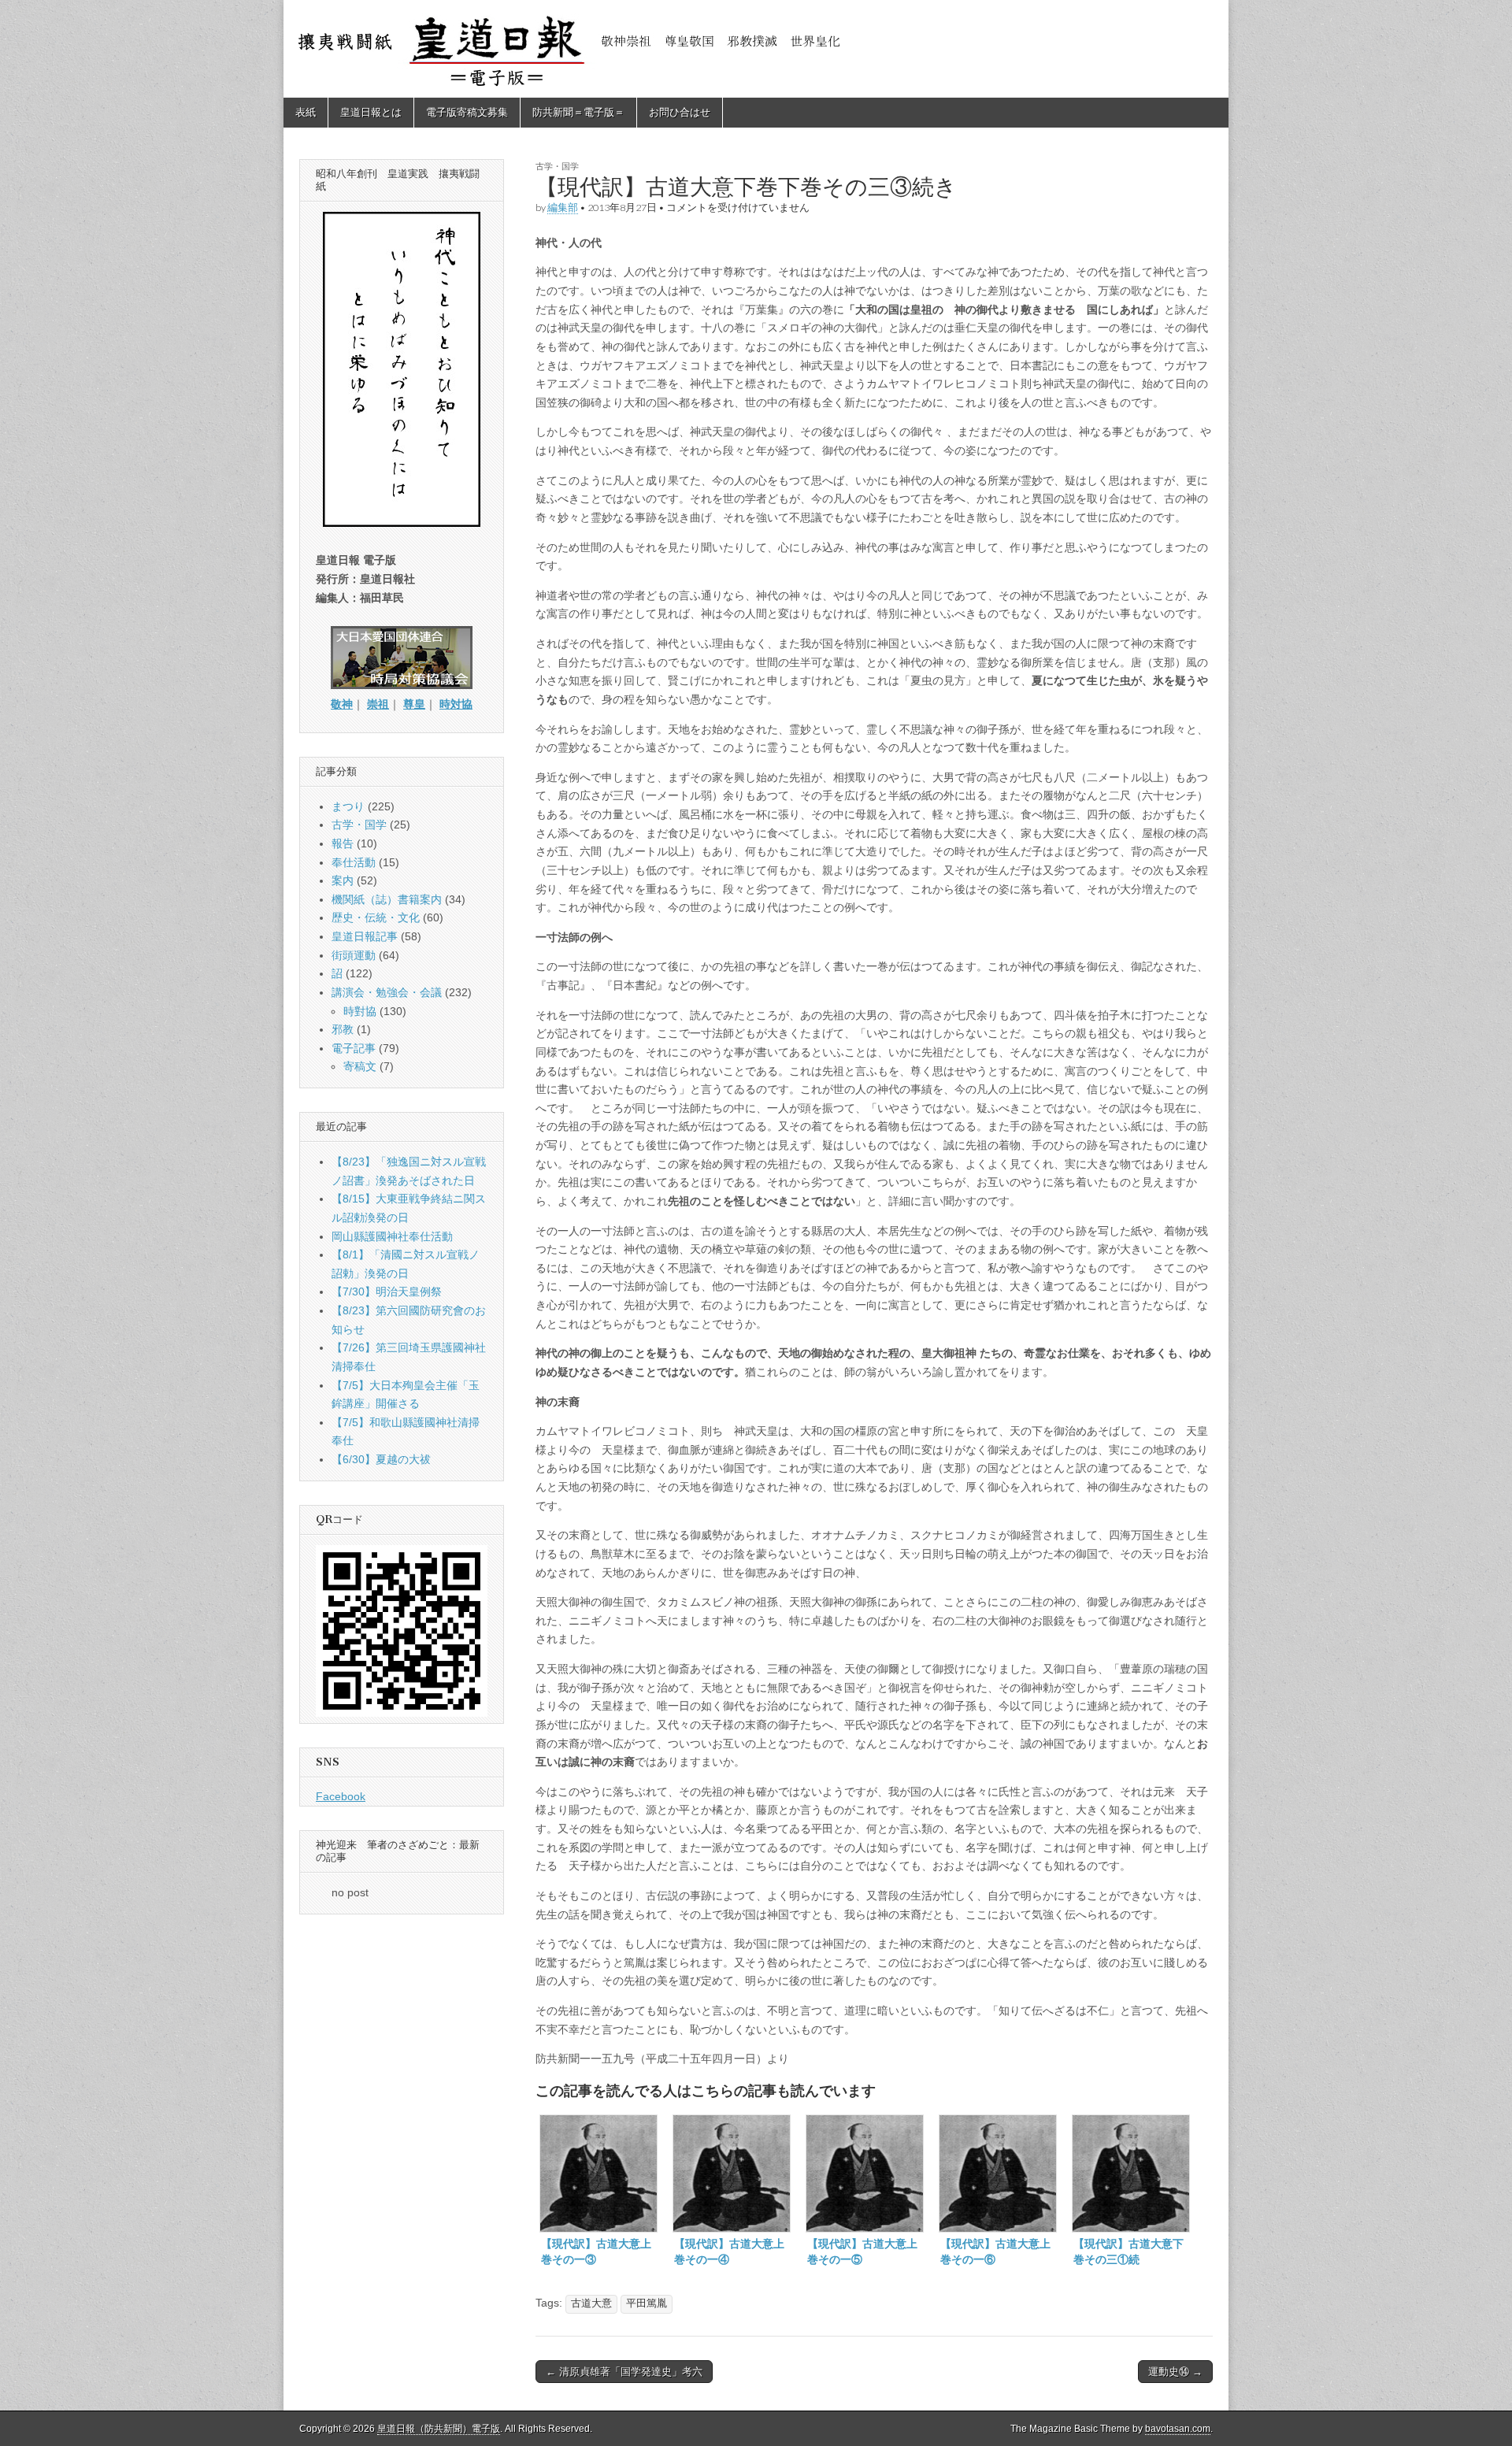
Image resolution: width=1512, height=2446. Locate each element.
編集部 (563, 208)
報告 (343, 843)
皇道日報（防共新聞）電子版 (439, 2429)
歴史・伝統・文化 (376, 917)
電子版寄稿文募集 (467, 112)
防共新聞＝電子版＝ (578, 112)
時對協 (360, 1011)
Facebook (341, 1796)
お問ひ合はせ (680, 112)
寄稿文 (360, 1066)
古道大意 (591, 2303)
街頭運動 (354, 955)
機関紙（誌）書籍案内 (387, 899)
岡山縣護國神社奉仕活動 (392, 1236)
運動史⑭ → (1175, 2372)
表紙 (306, 112)
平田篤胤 (647, 2303)
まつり (348, 806)
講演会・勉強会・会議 (387, 992)
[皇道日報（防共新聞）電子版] (756, 49)
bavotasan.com (1178, 2429)
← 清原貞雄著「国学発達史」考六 (624, 2372)
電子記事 (354, 1048)
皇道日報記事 (365, 936)
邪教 (343, 1029)
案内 (343, 880)
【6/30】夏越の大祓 (381, 1459)
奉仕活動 (354, 862)
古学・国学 (557, 166)
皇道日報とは (371, 112)
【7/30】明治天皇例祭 (387, 1292)
